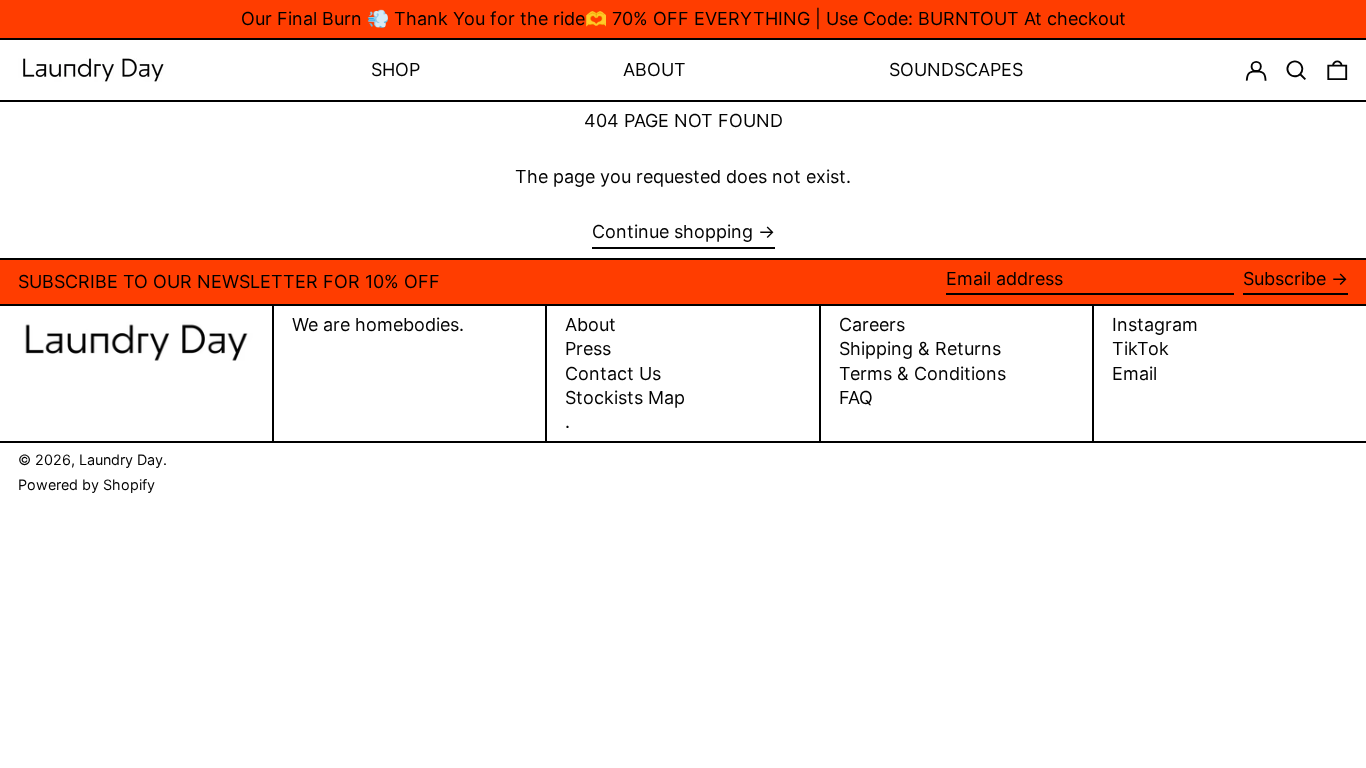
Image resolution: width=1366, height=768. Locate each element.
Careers (872, 324)
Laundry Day (121, 459)
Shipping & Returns (920, 348)
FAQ (856, 397)
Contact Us (613, 373)
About (590, 324)
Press (588, 348)
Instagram (1155, 325)
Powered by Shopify (86, 484)
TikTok (1140, 349)
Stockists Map (625, 397)
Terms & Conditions (922, 373)
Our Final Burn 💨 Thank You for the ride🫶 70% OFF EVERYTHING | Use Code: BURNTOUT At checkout (683, 18)
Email (1134, 374)
